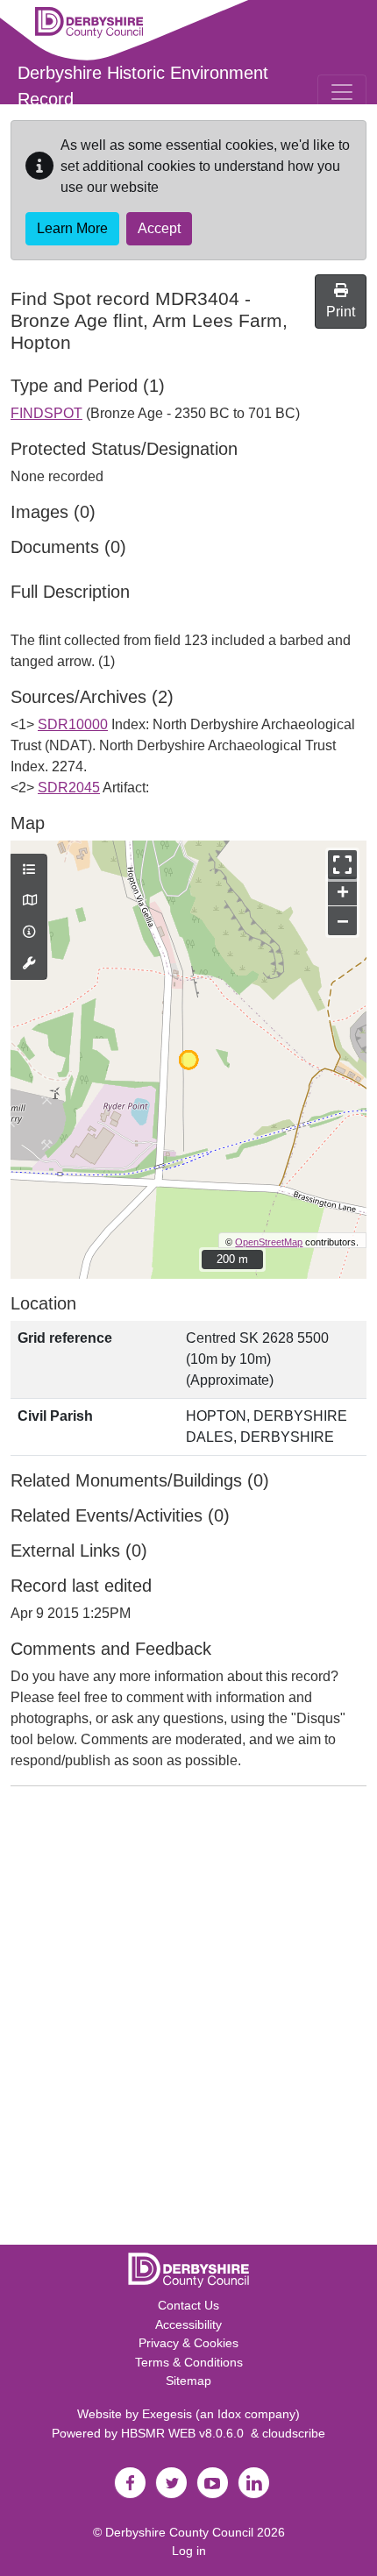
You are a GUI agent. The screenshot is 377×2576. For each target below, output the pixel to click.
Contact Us (188, 2305)
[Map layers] (29, 870)
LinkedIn (253, 2483)
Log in (189, 2551)
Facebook (130, 2483)
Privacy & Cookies (188, 2343)
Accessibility (188, 2324)
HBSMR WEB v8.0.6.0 (186, 2433)
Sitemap (188, 2381)
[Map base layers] (29, 901)
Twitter (171, 2483)
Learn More (72, 228)
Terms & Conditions (189, 2362)
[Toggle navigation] (342, 92)
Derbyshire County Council (179, 2532)
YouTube (212, 2483)
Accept (159, 228)
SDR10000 (73, 724)
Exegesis (167, 2414)
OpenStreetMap (269, 1242)
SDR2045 (69, 788)
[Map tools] (29, 964)
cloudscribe (294, 2433)
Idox (229, 2414)
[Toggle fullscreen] (342, 865)
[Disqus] (188, 2019)
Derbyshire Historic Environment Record (143, 86)
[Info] (29, 933)
